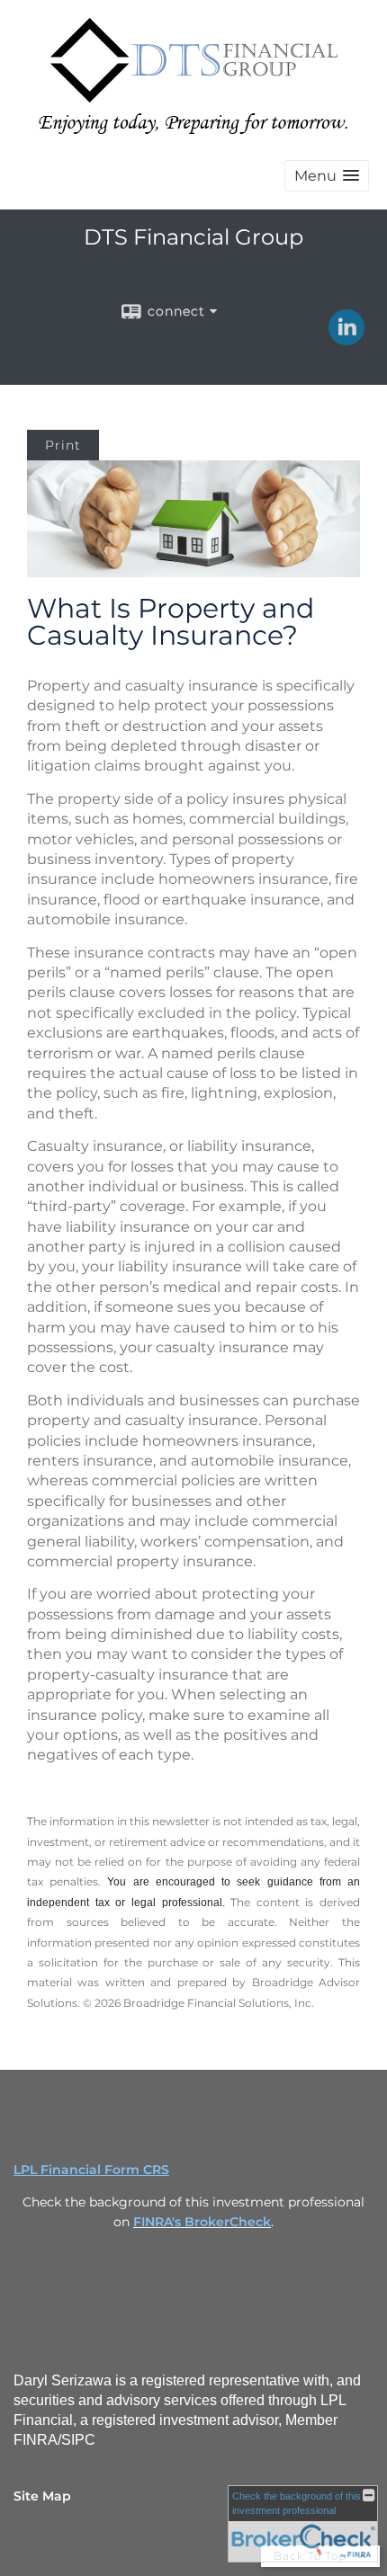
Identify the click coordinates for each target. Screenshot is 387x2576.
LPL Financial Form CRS (91, 2170)
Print (63, 445)
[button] (327, 176)
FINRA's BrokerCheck (202, 2222)
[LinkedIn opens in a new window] (346, 339)
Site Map (42, 2496)
